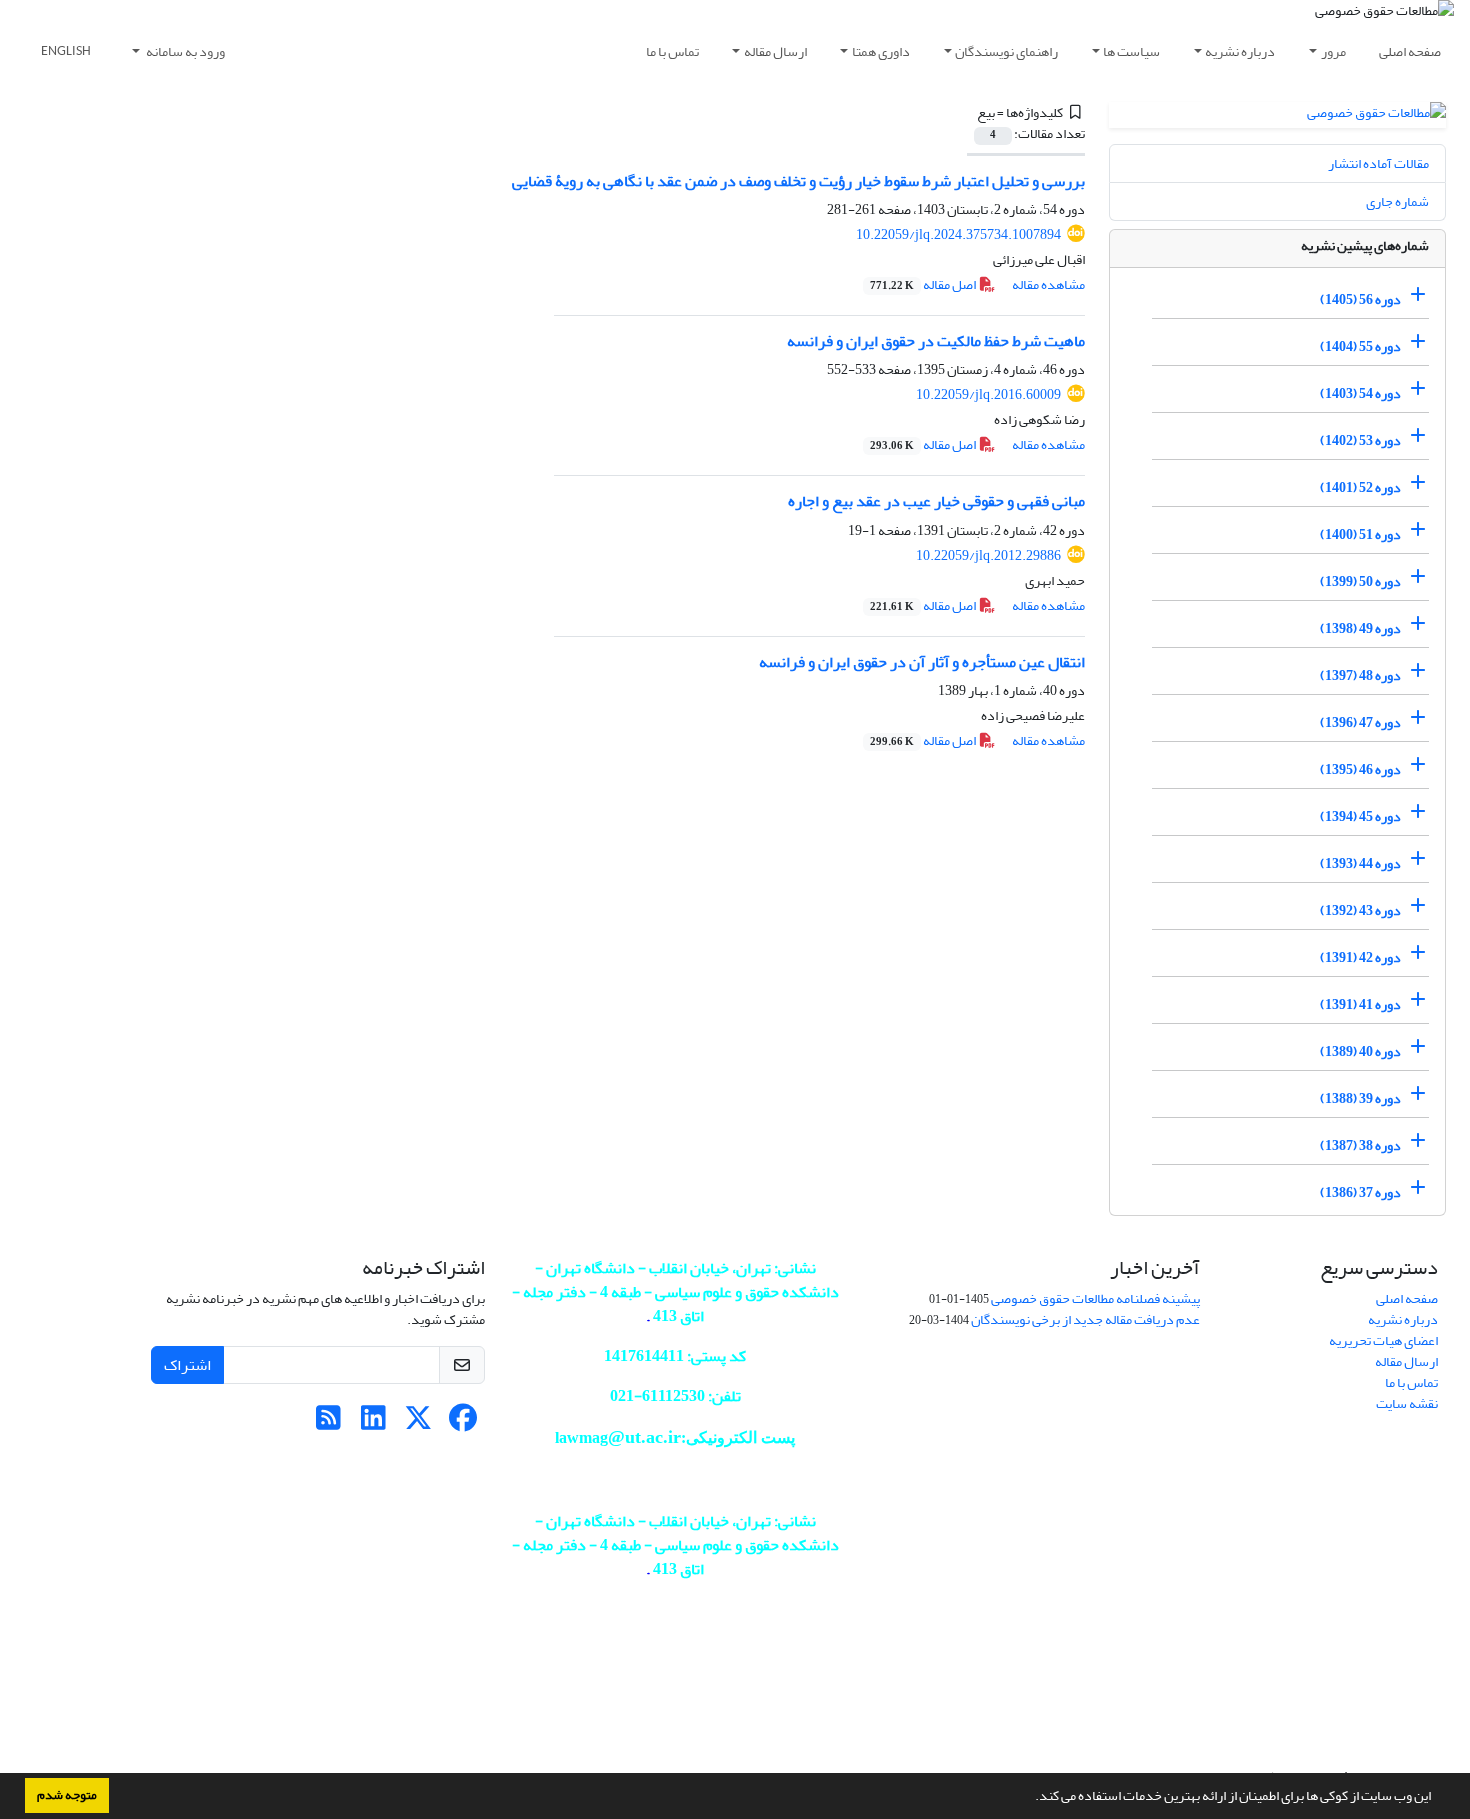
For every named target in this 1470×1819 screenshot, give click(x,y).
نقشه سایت (1407, 1403)
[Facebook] (463, 1423)
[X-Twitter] (418, 1423)
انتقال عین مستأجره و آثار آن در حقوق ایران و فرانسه (922, 662)
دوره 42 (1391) (1360, 957)
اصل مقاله (924, 284)
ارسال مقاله (775, 51)
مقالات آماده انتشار (1378, 163)
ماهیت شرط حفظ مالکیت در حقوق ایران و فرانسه (936, 341)
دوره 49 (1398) (1360, 628)
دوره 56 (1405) (1360, 299)
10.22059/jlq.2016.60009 (988, 394)
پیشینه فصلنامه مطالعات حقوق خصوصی (1095, 1298)
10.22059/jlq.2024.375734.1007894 (958, 234)
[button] (1030, 1798)
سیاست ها (1131, 51)
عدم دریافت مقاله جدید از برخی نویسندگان (1085, 1319)
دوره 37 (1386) (1360, 1192)
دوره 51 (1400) (1360, 534)
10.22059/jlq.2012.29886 (988, 555)
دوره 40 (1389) (1360, 1051)
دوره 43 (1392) (1360, 910)
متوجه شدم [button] (67, 1795)
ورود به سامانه (184, 51)
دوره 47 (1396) (1360, 722)
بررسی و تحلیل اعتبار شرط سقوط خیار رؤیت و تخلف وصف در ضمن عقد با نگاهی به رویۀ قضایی (798, 181)
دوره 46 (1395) (1360, 769)
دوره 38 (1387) (1360, 1145)
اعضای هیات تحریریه (1383, 1340)
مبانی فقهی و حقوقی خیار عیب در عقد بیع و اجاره (936, 501)
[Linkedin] (373, 1423)
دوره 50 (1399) (1360, 581)
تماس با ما (672, 51)
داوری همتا (881, 51)
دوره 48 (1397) (1360, 675)
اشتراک (187, 1365)
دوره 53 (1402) (1360, 440)
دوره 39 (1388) (1360, 1098)
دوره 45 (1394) (1360, 816)
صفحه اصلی (1410, 51)
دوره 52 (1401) (1360, 487)
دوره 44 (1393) (1360, 863)
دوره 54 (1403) (1360, 393)
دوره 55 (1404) (1360, 346)
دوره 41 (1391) (1360, 1004)
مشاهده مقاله (1048, 284)
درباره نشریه (1240, 51)
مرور (1333, 51)
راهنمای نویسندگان (1006, 51)
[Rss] (328, 1423)
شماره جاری (1397, 201)
